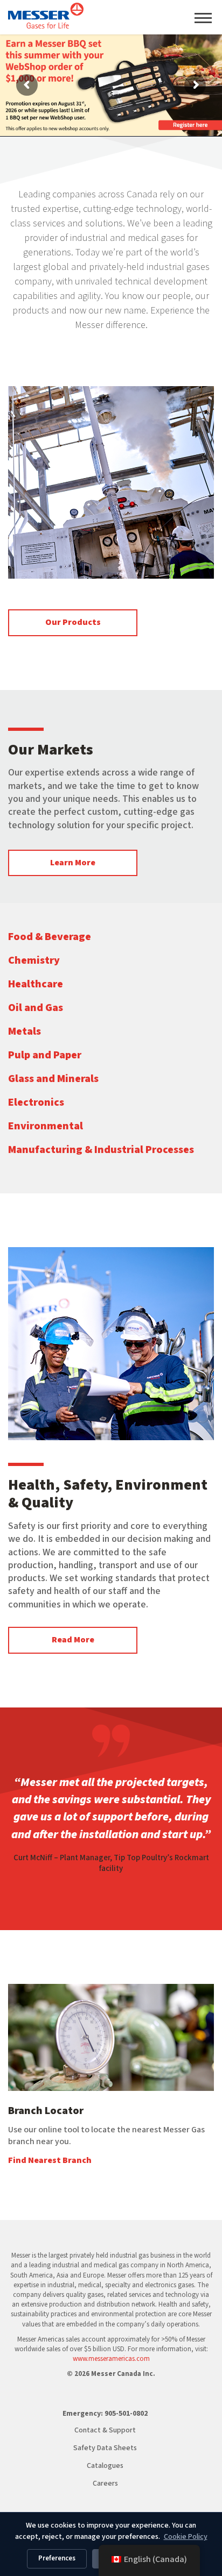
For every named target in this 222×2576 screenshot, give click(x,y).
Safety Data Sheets (105, 2448)
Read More (73, 1640)
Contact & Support (105, 2430)
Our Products (73, 622)
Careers (105, 2484)
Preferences (57, 2558)
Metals (25, 1031)
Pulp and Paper (45, 1055)
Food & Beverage (50, 937)
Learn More (73, 863)
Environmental (46, 1126)
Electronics (36, 1102)
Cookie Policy (186, 2537)
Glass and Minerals (53, 1079)
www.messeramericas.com (111, 2359)
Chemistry (34, 960)
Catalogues (105, 2466)
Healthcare (36, 984)
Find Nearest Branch (50, 2160)
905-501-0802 (126, 2414)
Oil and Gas (36, 1008)
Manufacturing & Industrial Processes (101, 1150)
